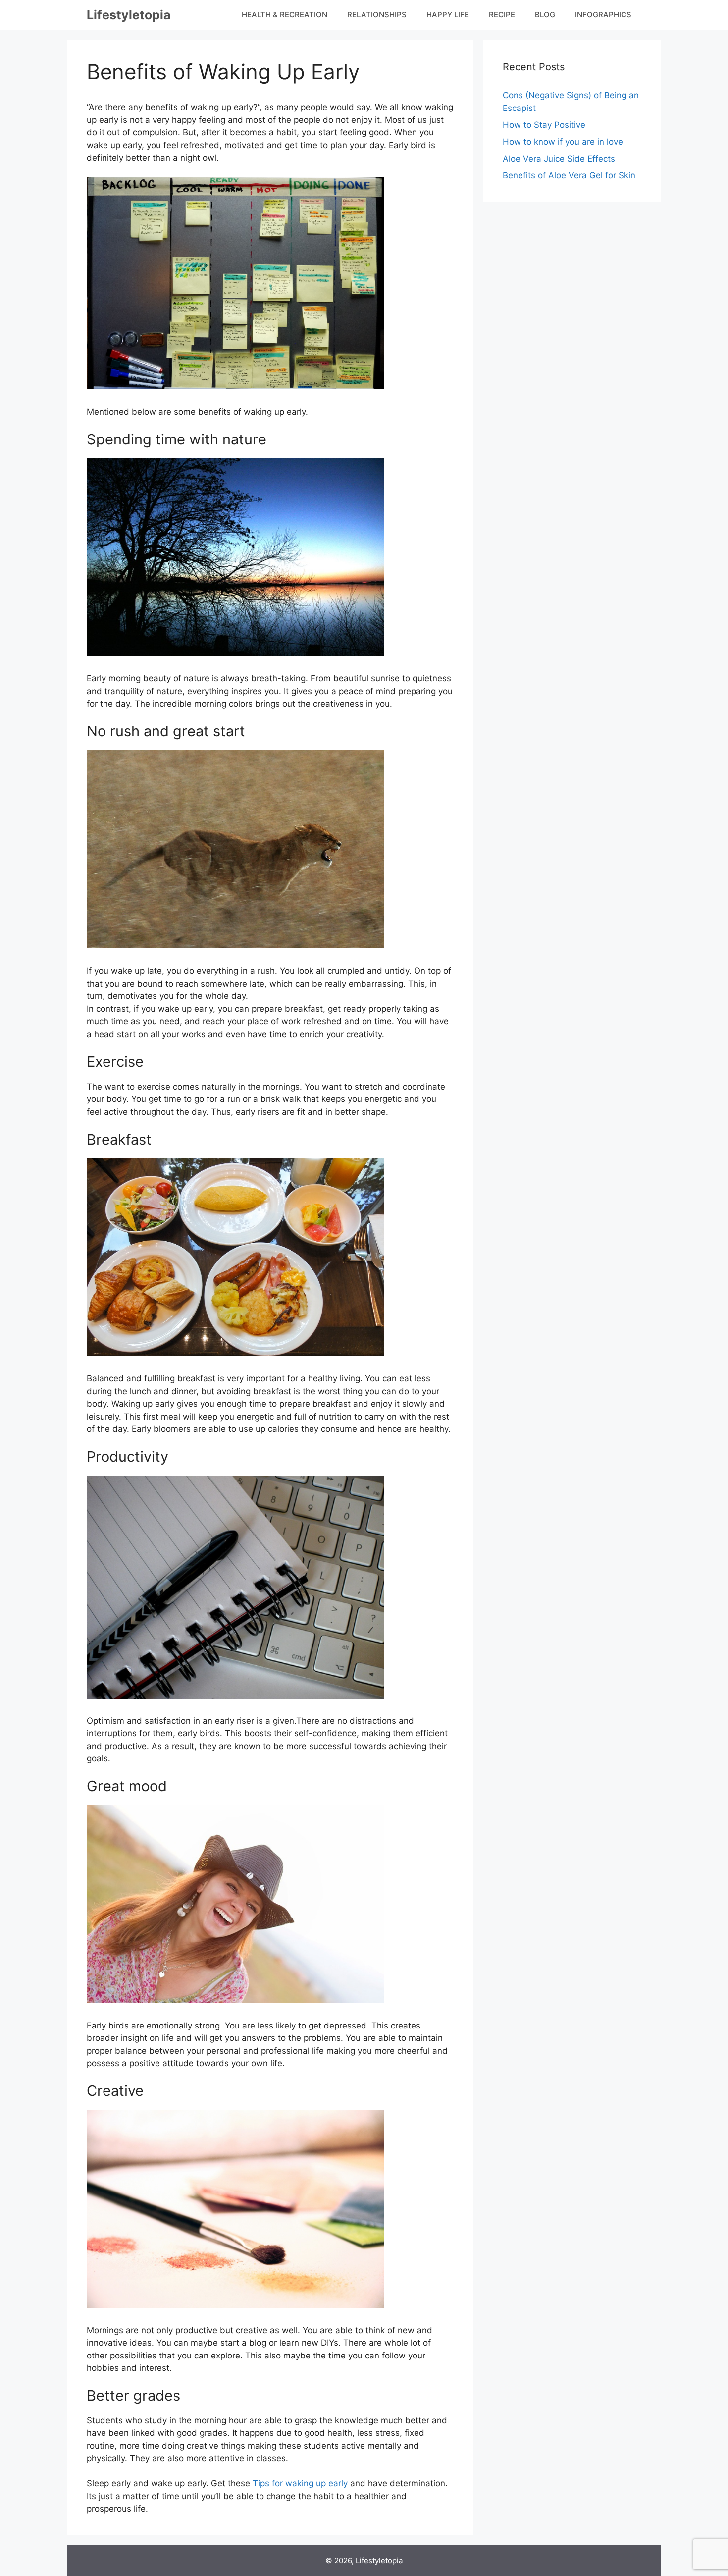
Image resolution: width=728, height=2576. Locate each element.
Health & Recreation (285, 15)
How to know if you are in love (563, 142)
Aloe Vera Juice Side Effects (559, 159)
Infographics (603, 15)
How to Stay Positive (544, 125)
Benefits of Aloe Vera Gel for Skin (569, 175)
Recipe (502, 15)
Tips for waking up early (300, 2483)
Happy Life (448, 15)
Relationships (377, 15)
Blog (545, 15)
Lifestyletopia (129, 15)
